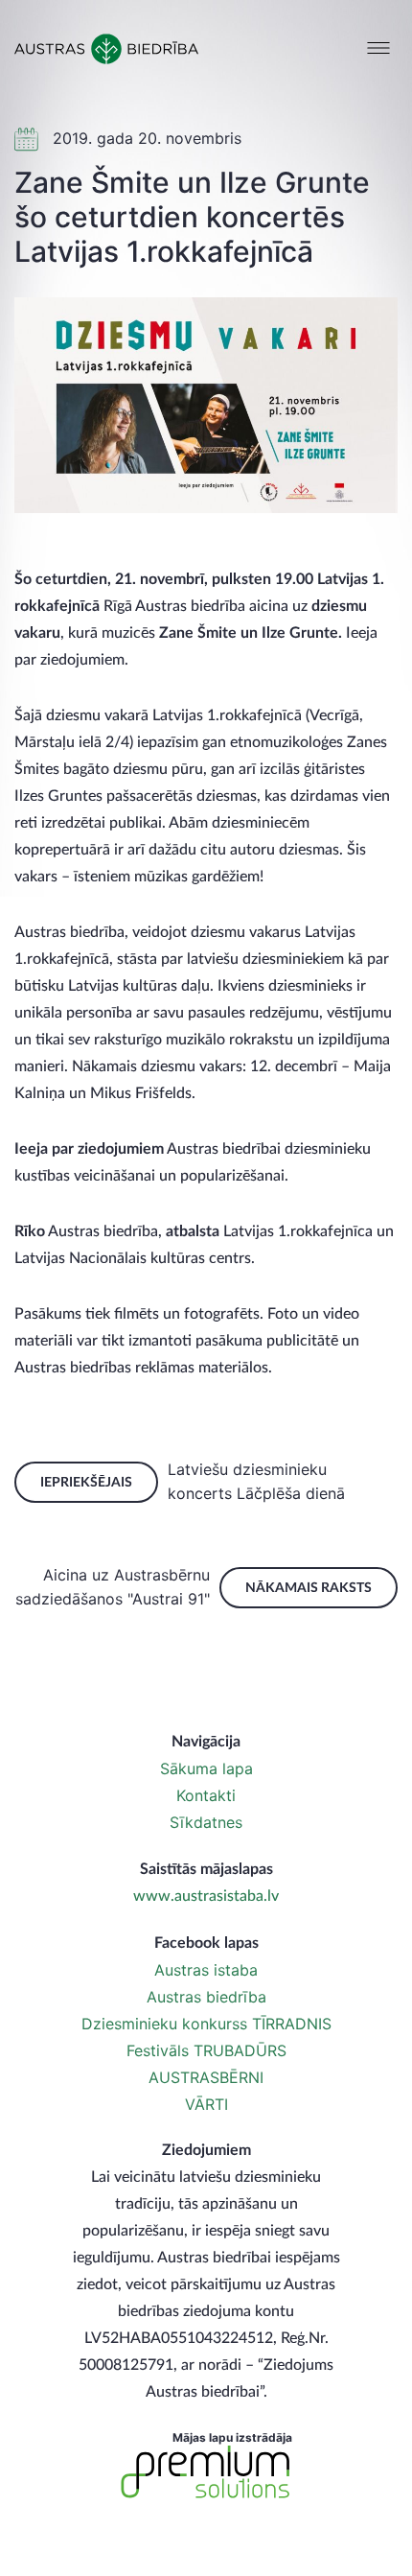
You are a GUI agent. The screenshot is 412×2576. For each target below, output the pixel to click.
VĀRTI (206, 2104)
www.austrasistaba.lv (206, 1896)
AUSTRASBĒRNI (206, 2077)
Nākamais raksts (309, 1588)
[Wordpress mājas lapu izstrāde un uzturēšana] (206, 2472)
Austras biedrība (206, 1997)
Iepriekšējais (86, 1483)
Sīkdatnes (206, 1822)
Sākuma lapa (206, 1768)
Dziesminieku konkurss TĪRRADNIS (206, 2024)
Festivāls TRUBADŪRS (206, 2050)
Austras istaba (206, 1970)
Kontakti (206, 1795)
